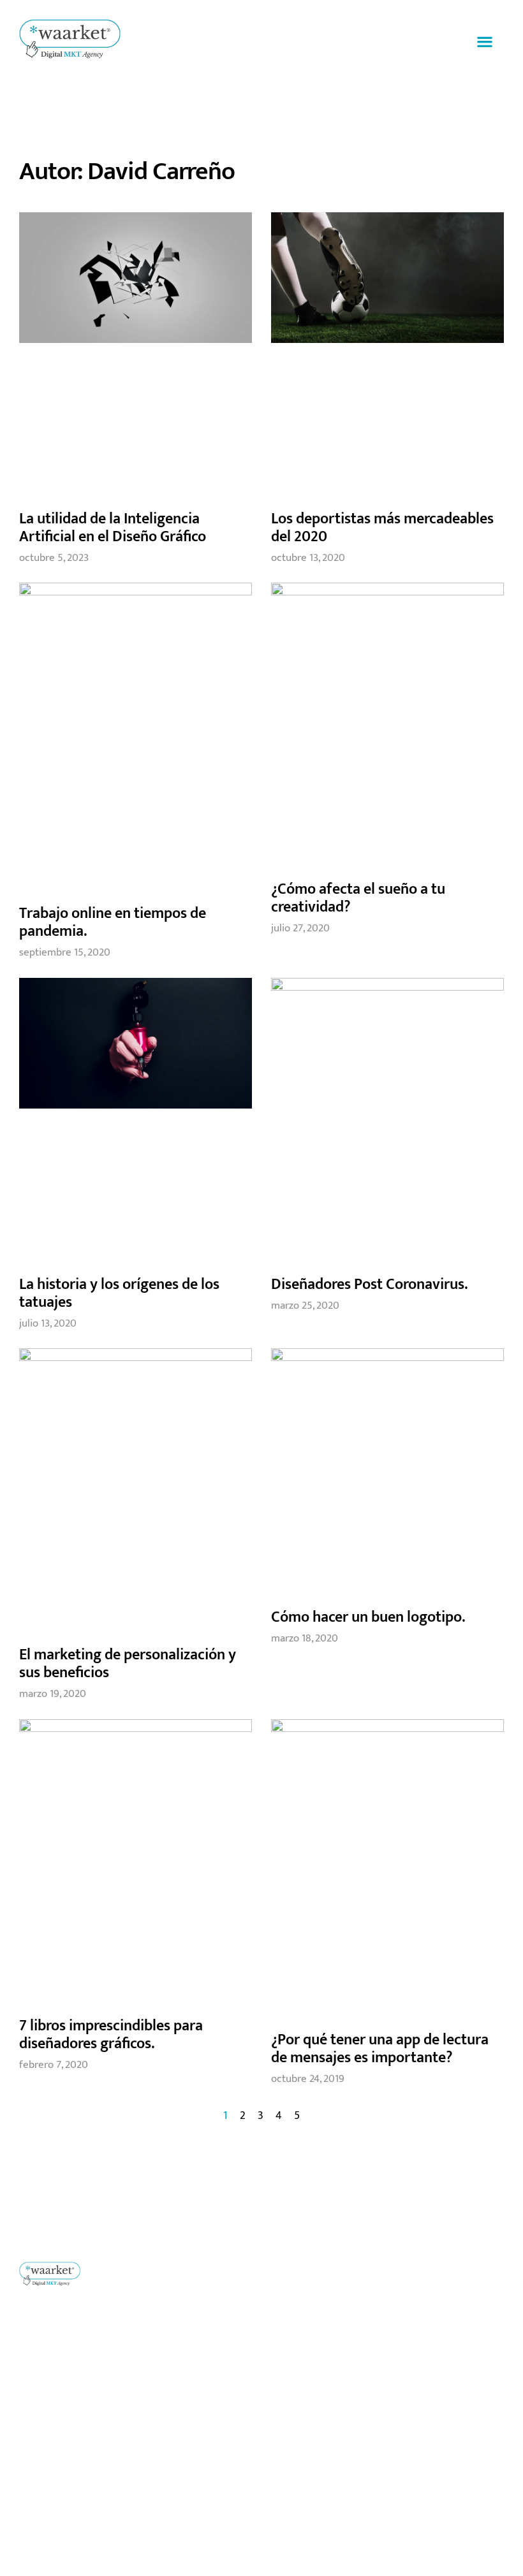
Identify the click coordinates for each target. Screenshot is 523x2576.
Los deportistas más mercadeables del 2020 (382, 528)
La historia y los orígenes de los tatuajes (119, 1293)
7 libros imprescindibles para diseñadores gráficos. (111, 2035)
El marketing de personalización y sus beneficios (128, 1664)
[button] (485, 42)
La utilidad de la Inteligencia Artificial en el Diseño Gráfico (113, 528)
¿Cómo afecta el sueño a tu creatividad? (358, 898)
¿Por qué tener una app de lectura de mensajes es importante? (380, 2049)
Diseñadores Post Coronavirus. (369, 1284)
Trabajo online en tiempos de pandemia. (113, 922)
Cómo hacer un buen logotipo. (368, 1617)
